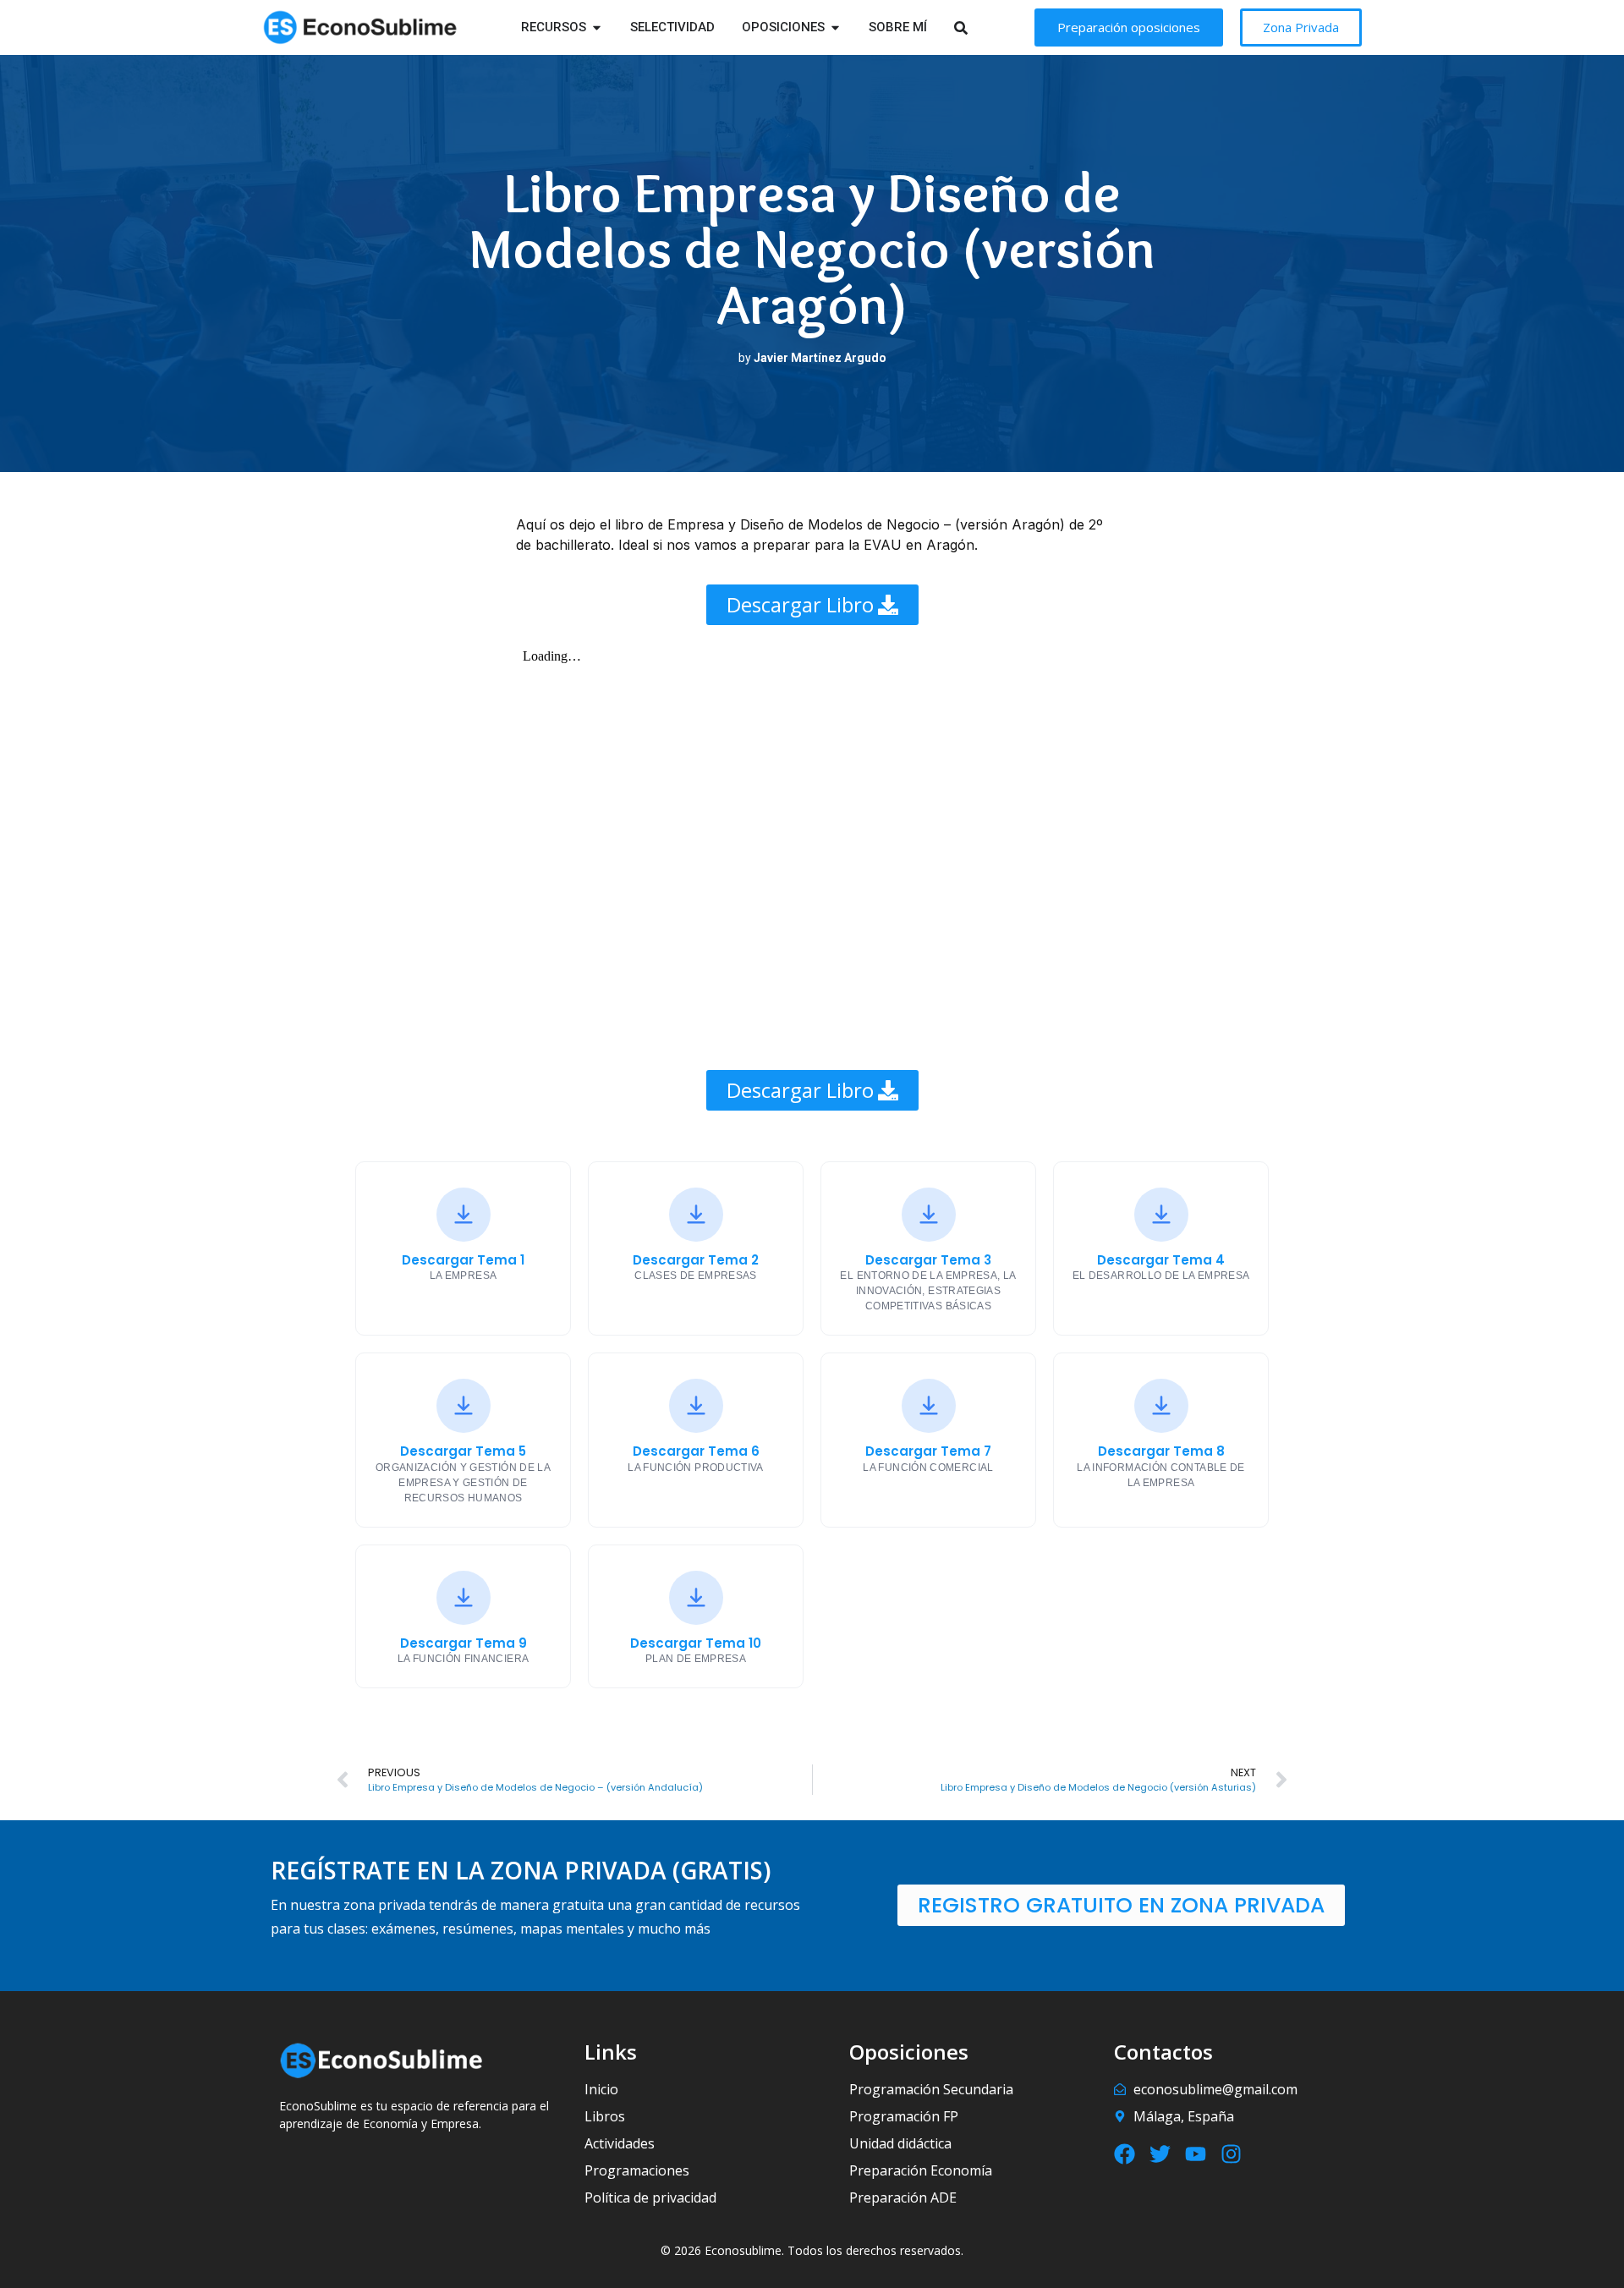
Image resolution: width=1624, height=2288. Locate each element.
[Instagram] (1231, 2154)
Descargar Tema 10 (696, 1643)
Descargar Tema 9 (464, 1643)
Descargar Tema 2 (696, 1260)
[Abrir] (982, 27)
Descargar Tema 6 (696, 1451)
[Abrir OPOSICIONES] (835, 27)
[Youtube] (1196, 2154)
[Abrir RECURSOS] (597, 27)
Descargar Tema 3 (928, 1260)
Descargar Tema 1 (463, 1260)
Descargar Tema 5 (463, 1451)
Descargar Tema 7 (928, 1451)
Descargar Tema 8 (1161, 1451)
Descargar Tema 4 (1161, 1260)
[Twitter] (1160, 2154)
